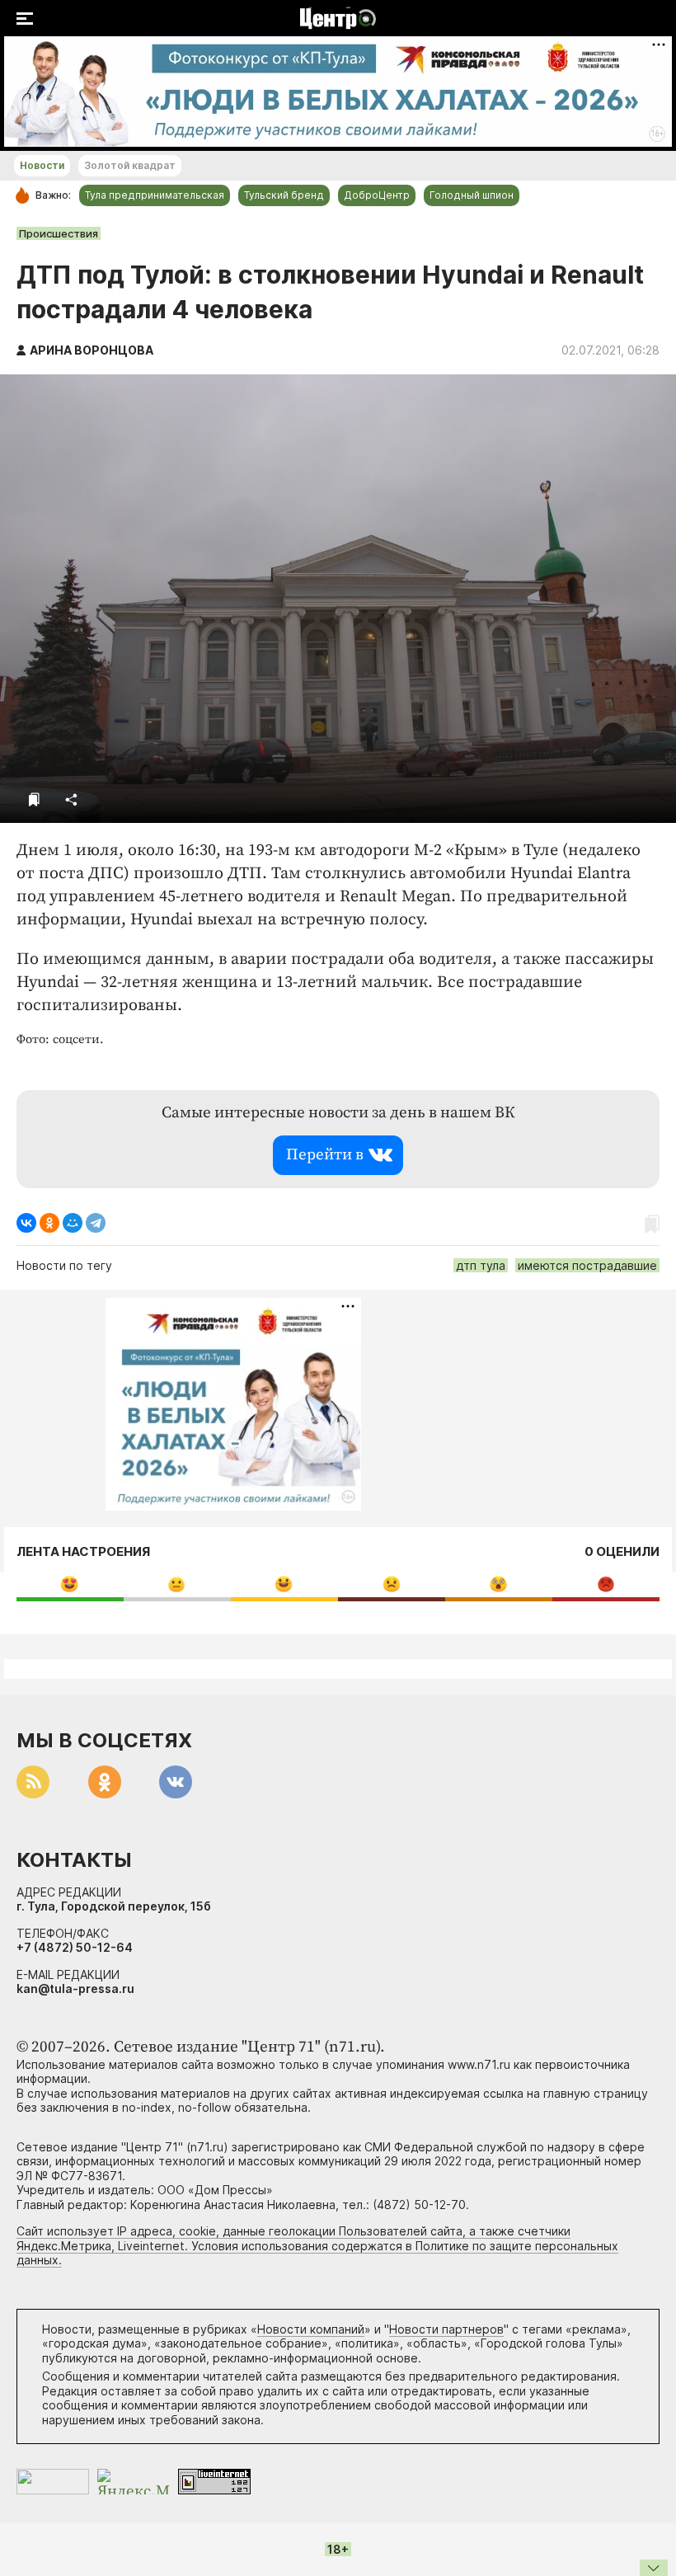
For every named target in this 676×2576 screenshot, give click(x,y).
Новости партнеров (446, 2329)
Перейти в (325, 1155)
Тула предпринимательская (155, 195)
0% (70, 1584)
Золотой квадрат (130, 165)
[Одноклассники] (49, 1223)
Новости (42, 165)
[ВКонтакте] (26, 1223)
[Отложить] (34, 799)
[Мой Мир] (73, 1223)
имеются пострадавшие (587, 1265)
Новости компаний (311, 2329)
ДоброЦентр (377, 195)
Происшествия (59, 233)
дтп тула (481, 1265)
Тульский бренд (284, 195)
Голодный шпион (472, 195)
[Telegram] (96, 1223)
